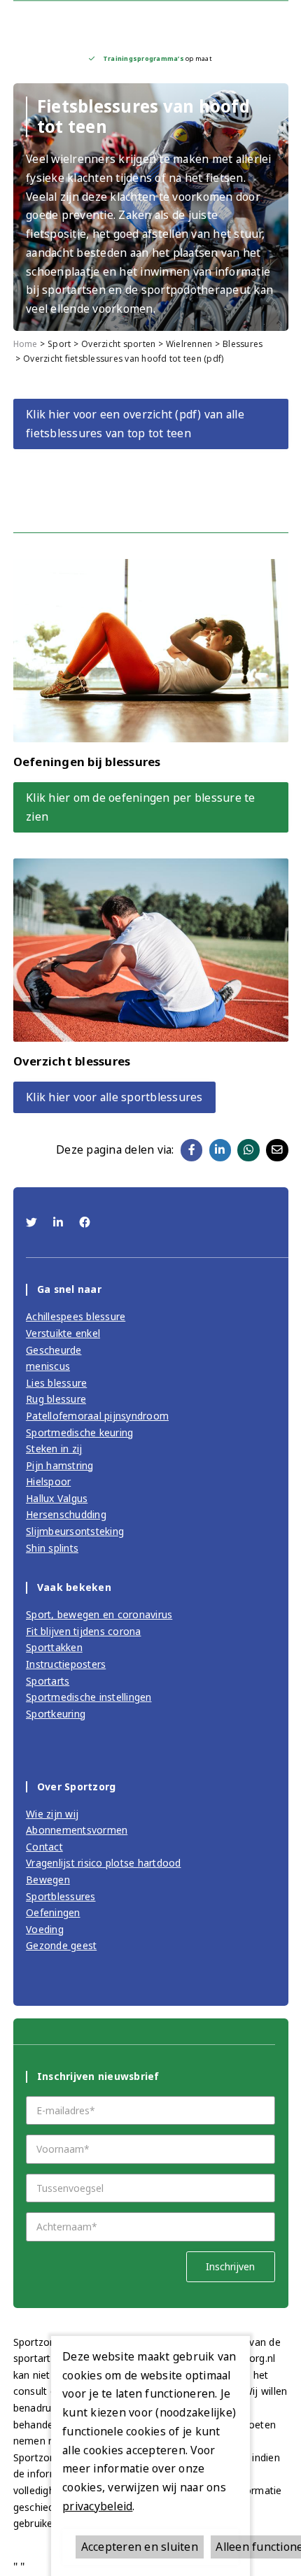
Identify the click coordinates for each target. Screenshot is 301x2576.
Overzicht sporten (118, 344)
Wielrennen (189, 344)
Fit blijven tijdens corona (84, 1631)
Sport (59, 344)
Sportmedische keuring (79, 1432)
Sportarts (48, 1681)
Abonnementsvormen (77, 1830)
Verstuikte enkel (63, 1333)
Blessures (243, 344)
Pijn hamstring (60, 1465)
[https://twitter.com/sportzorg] (33, 1222)
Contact (44, 1847)
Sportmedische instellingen (89, 1697)
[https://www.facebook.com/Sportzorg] (85, 1222)
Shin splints (52, 1548)
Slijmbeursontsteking (75, 1531)
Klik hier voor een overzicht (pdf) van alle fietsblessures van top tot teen (135, 424)
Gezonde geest (61, 1945)
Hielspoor (48, 1481)
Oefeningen (53, 1912)
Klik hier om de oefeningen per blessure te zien (141, 807)
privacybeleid (97, 2506)
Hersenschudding (66, 1514)
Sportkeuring (56, 1714)
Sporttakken (54, 1647)
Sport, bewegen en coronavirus (99, 1614)
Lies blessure (56, 1383)
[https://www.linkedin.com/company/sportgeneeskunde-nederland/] (60, 1222)
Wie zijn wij (52, 1814)
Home (26, 344)
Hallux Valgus (57, 1498)
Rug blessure (56, 1399)
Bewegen (48, 1880)
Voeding (45, 1929)
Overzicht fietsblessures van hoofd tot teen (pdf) (123, 359)
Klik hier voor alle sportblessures (114, 1097)
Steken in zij (54, 1449)
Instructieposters (66, 1664)
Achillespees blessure (76, 1316)
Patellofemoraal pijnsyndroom (97, 1416)
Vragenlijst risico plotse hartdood (104, 1863)
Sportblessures (61, 1896)
